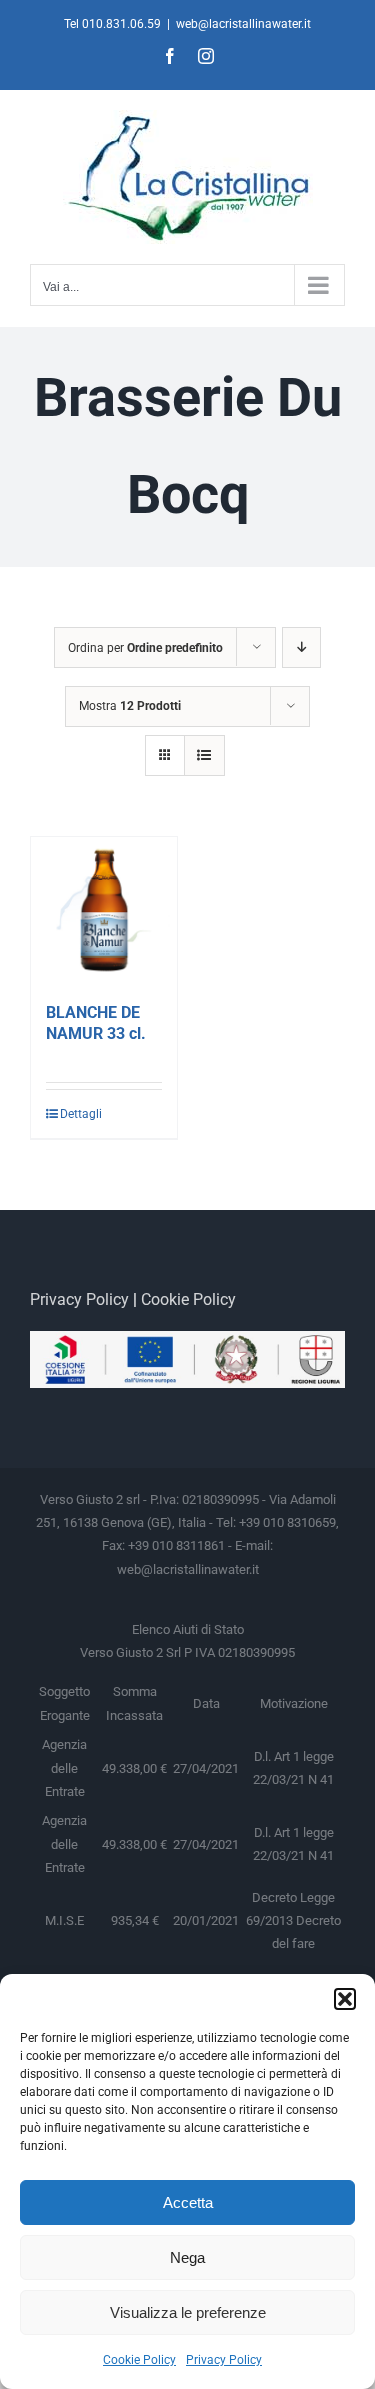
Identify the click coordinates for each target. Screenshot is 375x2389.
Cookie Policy (139, 2360)
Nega (187, 2257)
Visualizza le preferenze (188, 2312)
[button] (345, 1999)
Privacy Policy (224, 2360)
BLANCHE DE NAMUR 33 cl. (96, 1023)
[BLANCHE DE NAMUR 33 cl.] (104, 910)
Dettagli (81, 1114)
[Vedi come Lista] (204, 755)
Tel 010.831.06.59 (112, 24)
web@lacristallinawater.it (243, 24)
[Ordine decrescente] (301, 647)
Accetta (188, 2202)
